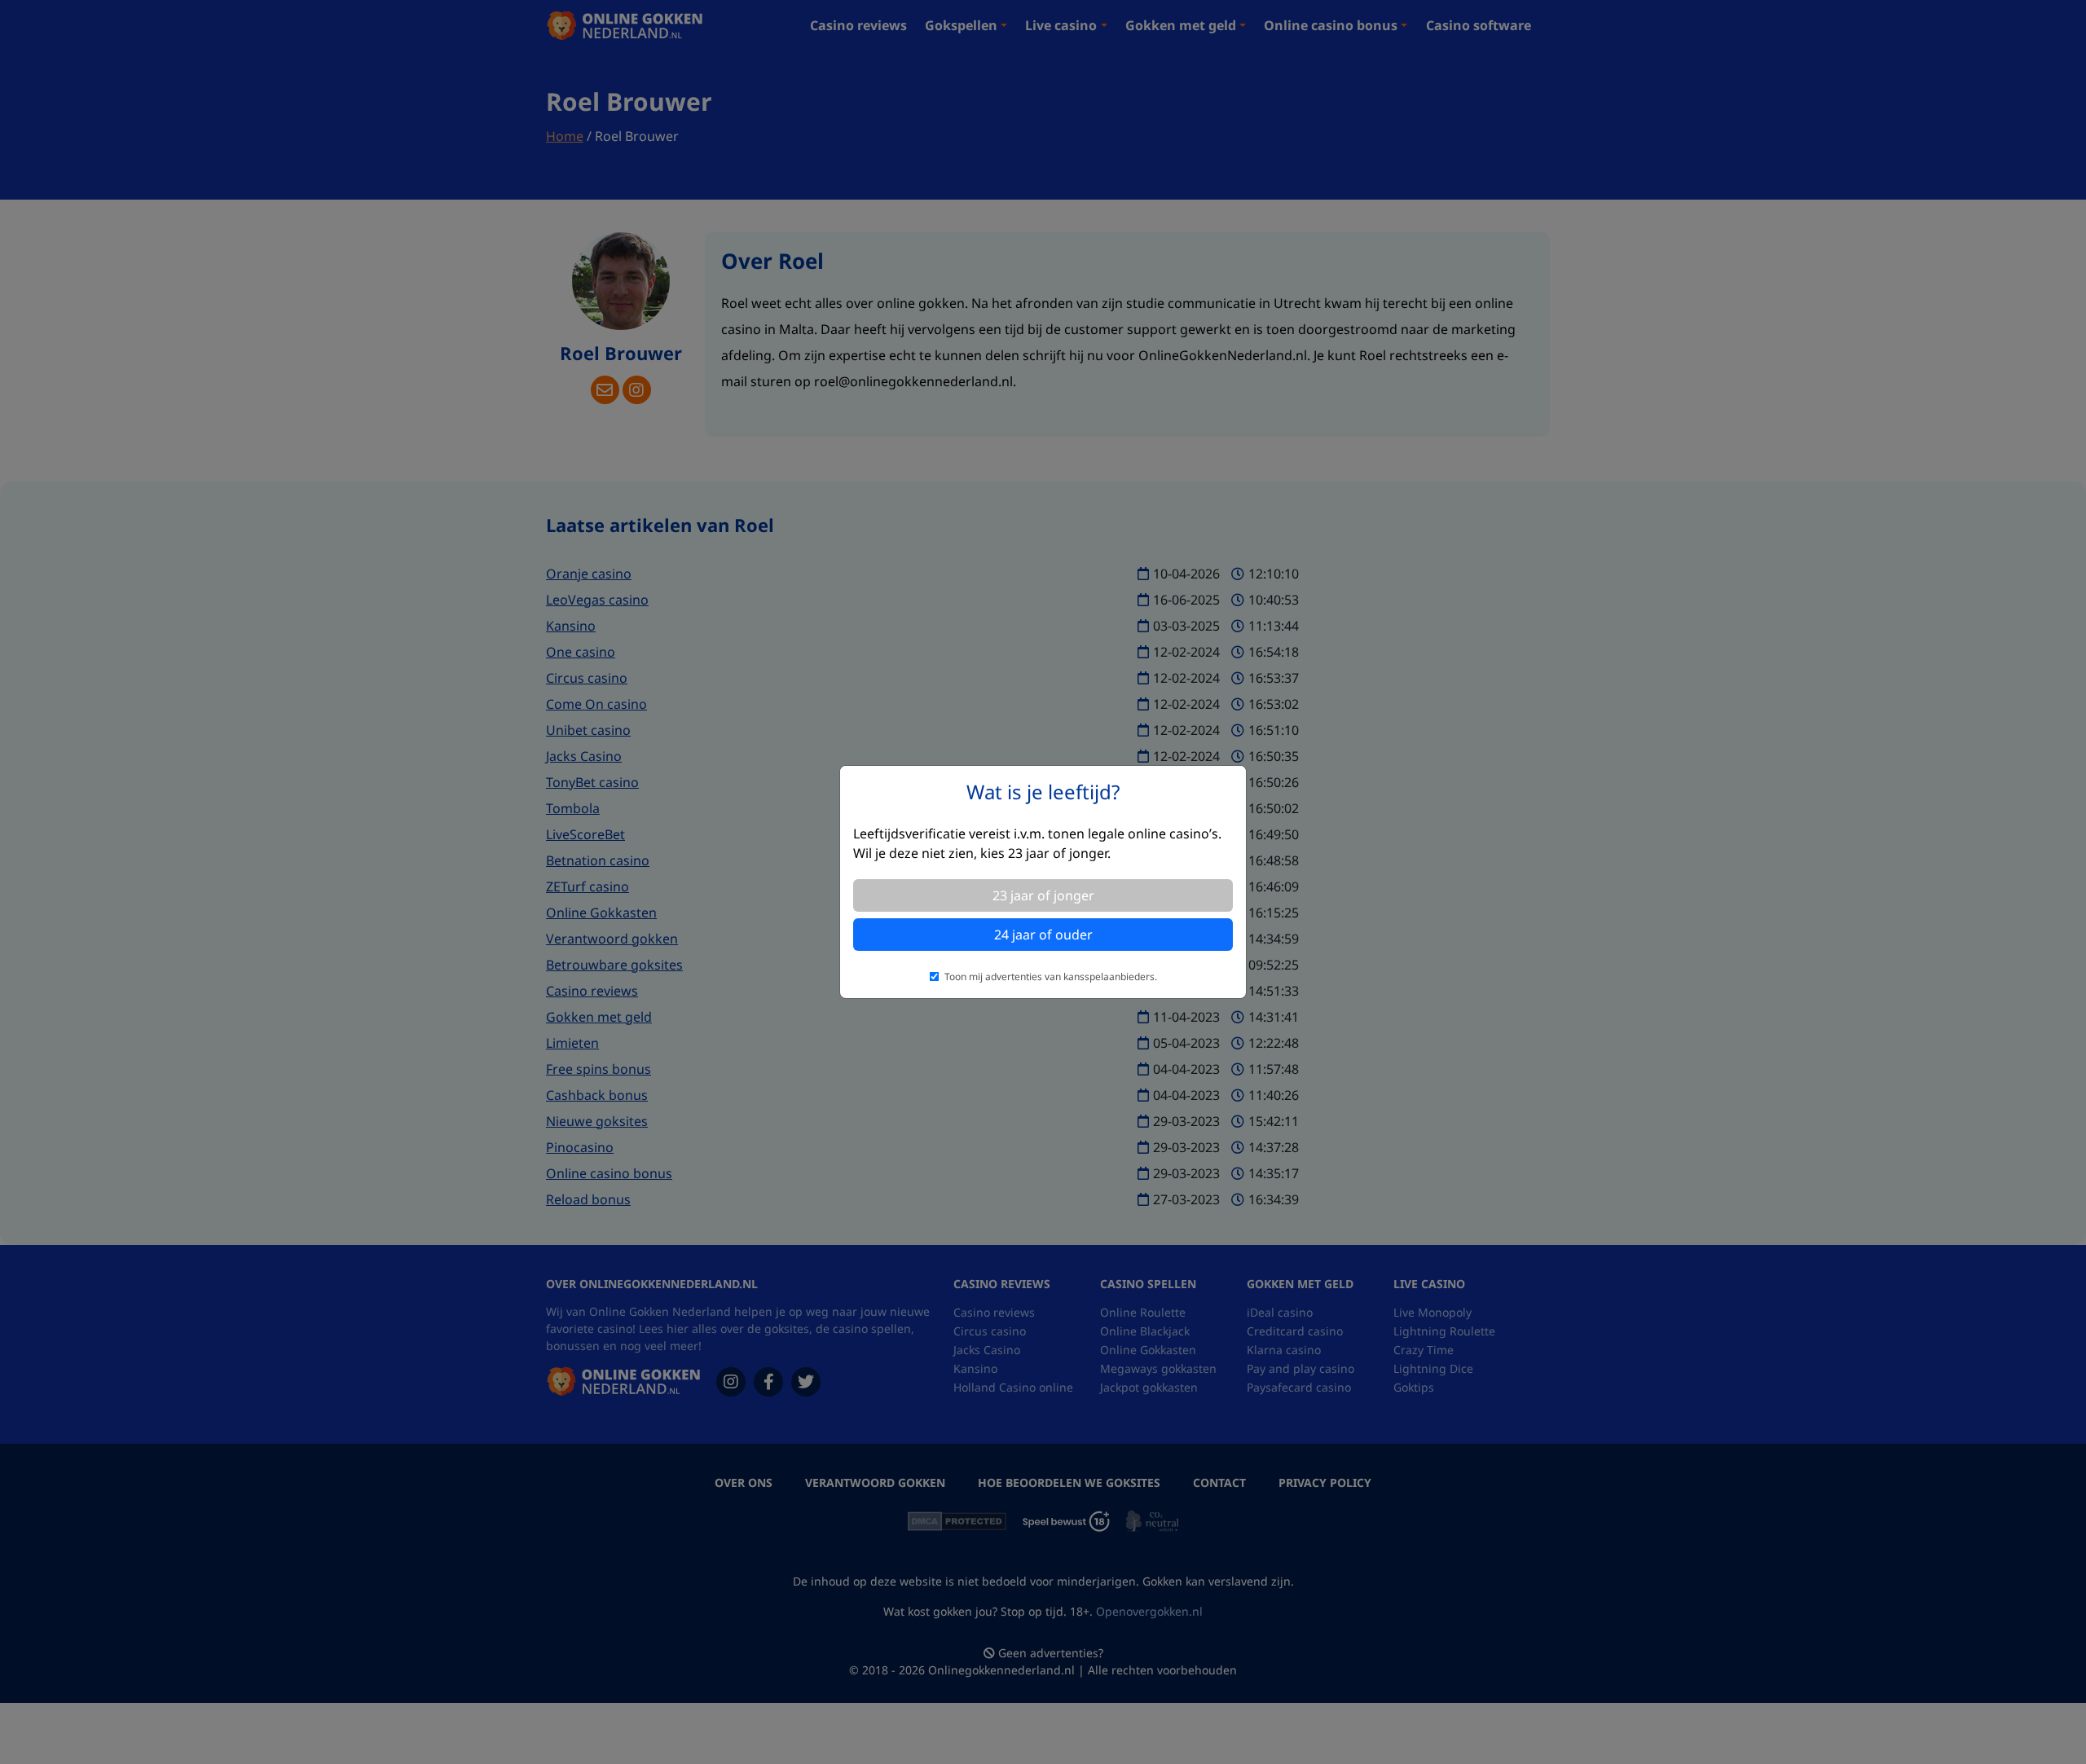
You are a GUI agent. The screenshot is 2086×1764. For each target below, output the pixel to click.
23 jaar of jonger (1043, 895)
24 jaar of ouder (1043, 935)
